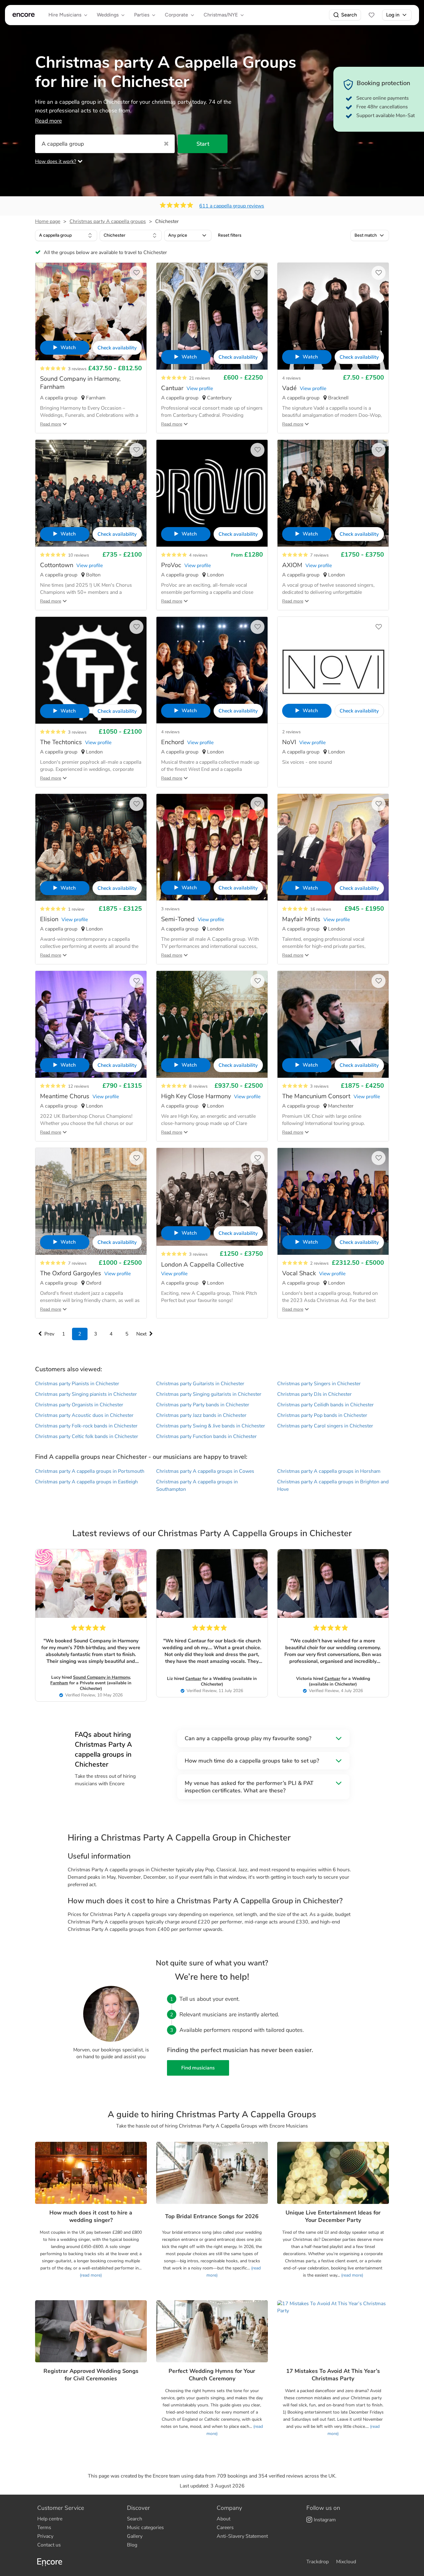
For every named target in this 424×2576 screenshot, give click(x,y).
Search (349, 15)
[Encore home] (24, 15)
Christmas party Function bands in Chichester (206, 1436)
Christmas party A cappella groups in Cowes (205, 1471)
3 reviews (77, 369)
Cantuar (193, 1679)
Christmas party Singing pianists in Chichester (86, 1394)
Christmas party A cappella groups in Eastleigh (86, 1482)
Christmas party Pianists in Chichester (77, 1384)
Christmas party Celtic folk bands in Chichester (87, 1436)
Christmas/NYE (221, 15)
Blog (132, 2545)
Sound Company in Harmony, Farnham (90, 1680)
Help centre (50, 2519)
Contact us (49, 2545)
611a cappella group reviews (232, 206)
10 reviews (79, 555)
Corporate (176, 15)
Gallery (135, 2536)
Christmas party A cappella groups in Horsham (329, 1471)
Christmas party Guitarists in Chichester (200, 1384)
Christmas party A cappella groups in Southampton (197, 1486)
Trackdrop (318, 2562)
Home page (48, 221)
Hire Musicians (65, 15)
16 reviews (321, 909)
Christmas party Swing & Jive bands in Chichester (211, 1426)
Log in (393, 15)
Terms (44, 2528)
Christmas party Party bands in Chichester (203, 1405)
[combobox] (66, 235)
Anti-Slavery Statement (242, 2536)
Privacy (45, 2536)
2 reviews (291, 732)
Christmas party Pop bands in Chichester (322, 1415)
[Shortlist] (372, 15)
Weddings (108, 15)
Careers (225, 2528)
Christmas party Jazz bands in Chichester (201, 1415)
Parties (142, 15)
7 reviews (319, 555)
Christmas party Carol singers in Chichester (325, 1426)
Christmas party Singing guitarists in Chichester (209, 1394)
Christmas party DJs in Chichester (314, 1394)
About (223, 2519)
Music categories (145, 2528)
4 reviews (291, 378)
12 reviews (79, 1086)
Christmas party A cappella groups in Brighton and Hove (333, 1486)
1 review (76, 909)
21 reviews (200, 378)
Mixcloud (346, 2562)
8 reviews (198, 1086)
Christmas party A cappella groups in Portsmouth (90, 1471)
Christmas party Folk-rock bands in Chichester (86, 1426)
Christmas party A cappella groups (108, 221)
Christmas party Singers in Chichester (319, 1384)
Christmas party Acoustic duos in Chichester (84, 1415)
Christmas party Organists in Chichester (79, 1405)
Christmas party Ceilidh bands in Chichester (325, 1405)
